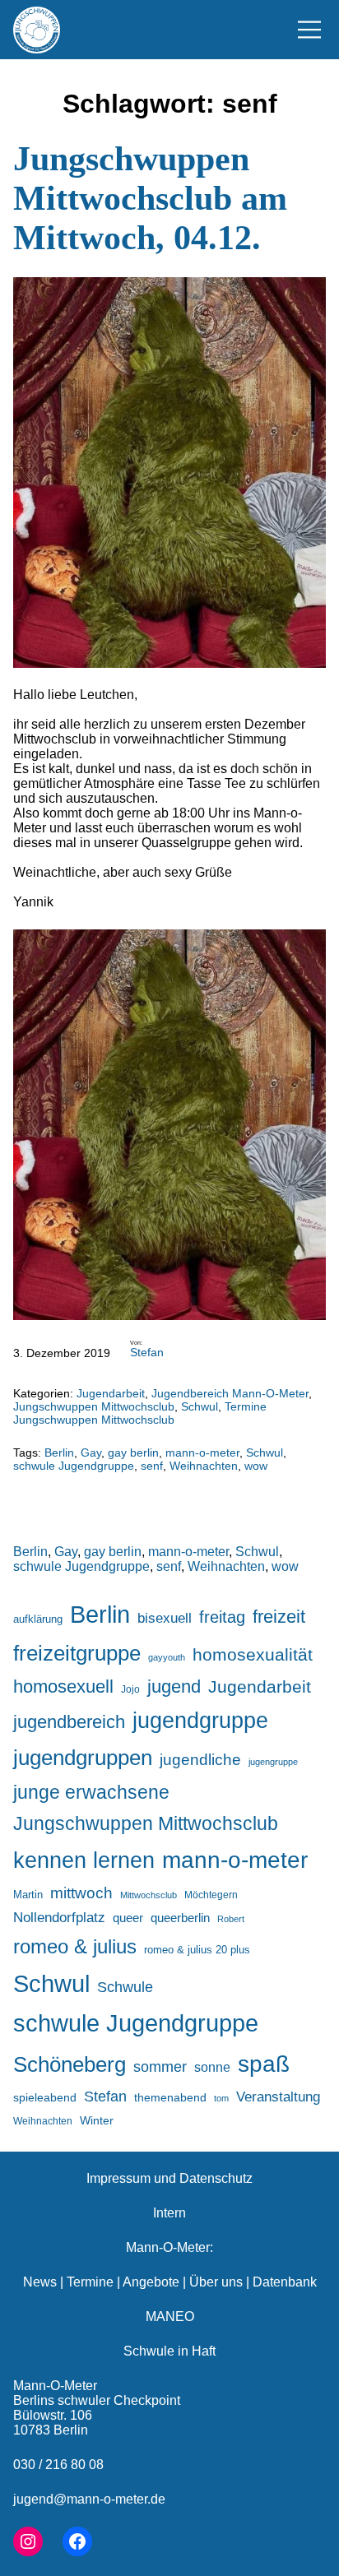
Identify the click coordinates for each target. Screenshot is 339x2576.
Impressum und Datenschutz (169, 2178)
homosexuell (63, 1686)
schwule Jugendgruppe (74, 1466)
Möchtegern (211, 1895)
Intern (169, 2213)
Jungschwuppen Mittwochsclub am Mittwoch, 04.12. (150, 198)
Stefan (147, 1352)
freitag (222, 1617)
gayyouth (167, 1657)
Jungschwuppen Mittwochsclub (94, 1406)
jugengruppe (273, 1762)
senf (152, 1466)
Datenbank (285, 2282)
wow (256, 1466)
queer (128, 1918)
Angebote (151, 2282)
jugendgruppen (83, 1758)
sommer (160, 2067)
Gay (91, 1452)
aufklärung (38, 1619)
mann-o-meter (202, 1452)
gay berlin (133, 1452)
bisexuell (165, 1618)
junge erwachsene (91, 1792)
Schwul (200, 1406)
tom (221, 2098)
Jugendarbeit (111, 1393)
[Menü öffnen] (309, 30)
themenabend (170, 2097)
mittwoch (81, 1893)
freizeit (279, 1617)
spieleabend (45, 2097)
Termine (90, 2282)
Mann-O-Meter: (169, 2247)
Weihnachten (204, 1466)
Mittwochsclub (149, 1895)
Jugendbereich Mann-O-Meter (230, 1393)
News (40, 2282)
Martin (28, 1895)
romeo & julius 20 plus (197, 1950)
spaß (264, 2064)
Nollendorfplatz (59, 1918)
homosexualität (253, 1654)
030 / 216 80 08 (58, 2465)
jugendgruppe (200, 1721)
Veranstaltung (278, 2097)
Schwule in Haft (169, 2351)
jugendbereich (69, 1722)
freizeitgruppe (77, 1653)
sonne (212, 2067)
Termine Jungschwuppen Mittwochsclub (140, 1413)
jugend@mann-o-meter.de (89, 2499)
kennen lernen (84, 1860)
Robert (231, 1919)
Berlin (59, 1452)
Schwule (125, 1987)
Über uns (216, 2282)
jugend (174, 1686)
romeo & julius (75, 1946)
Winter (97, 2120)
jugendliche (200, 1760)
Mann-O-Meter (55, 2386)
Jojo (130, 1689)
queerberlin (180, 1918)
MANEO (170, 2317)
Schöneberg (70, 2064)
